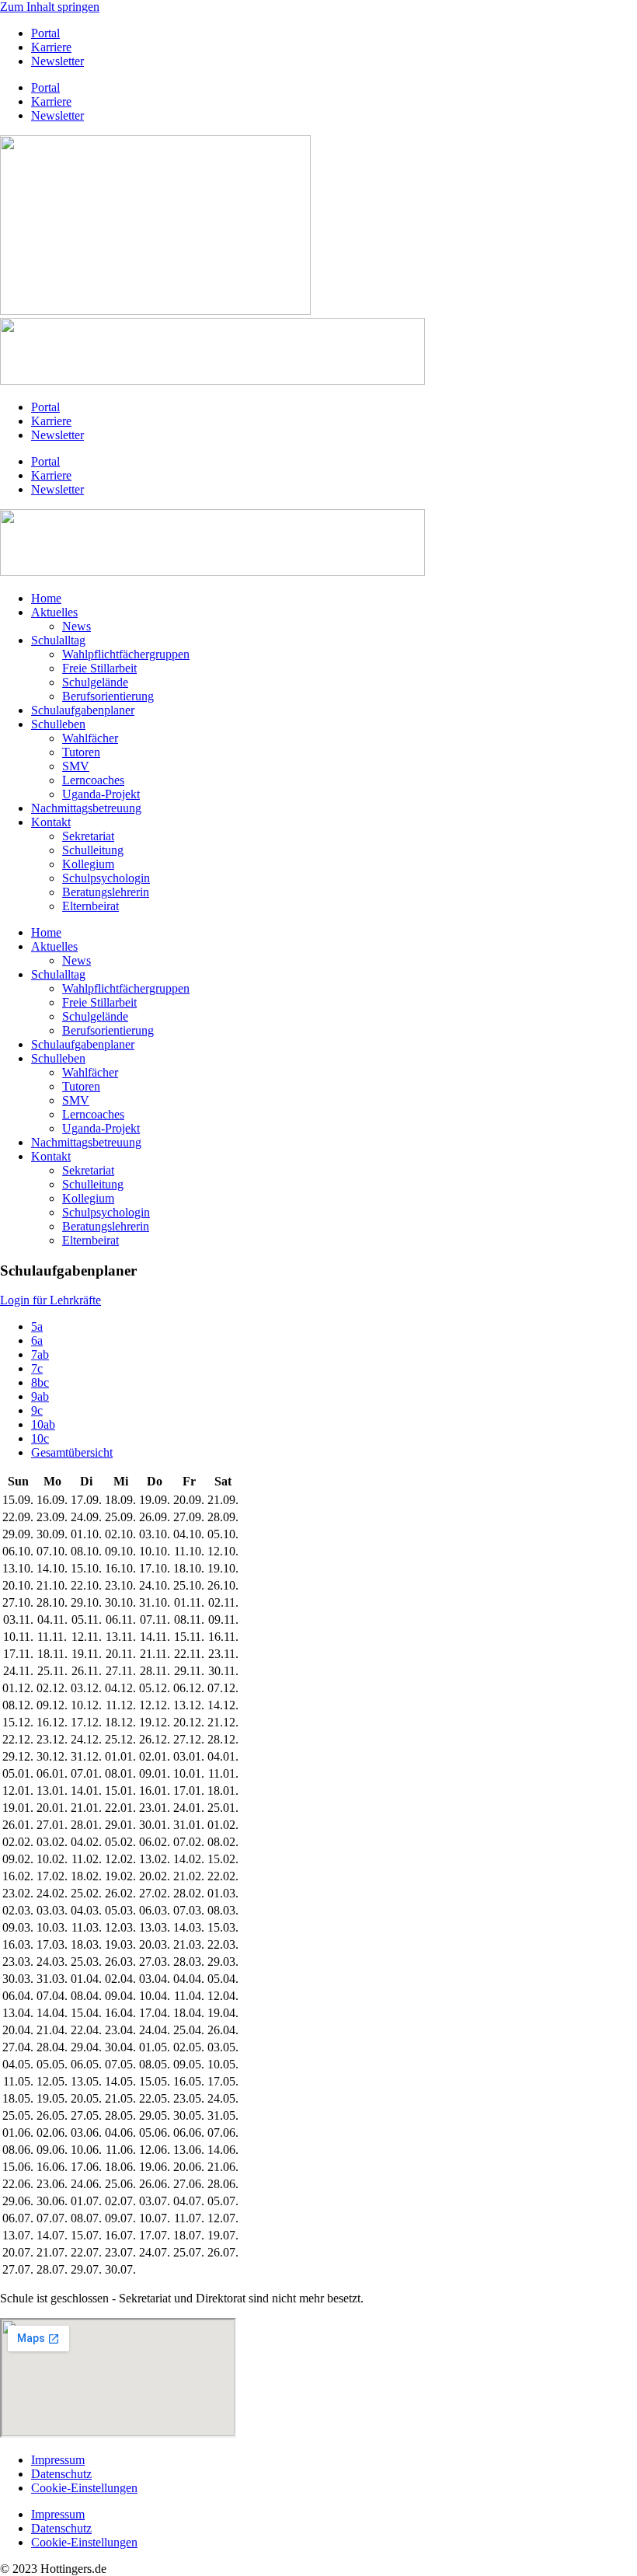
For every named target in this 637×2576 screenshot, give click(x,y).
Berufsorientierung (108, 696)
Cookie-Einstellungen (84, 2488)
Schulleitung (93, 850)
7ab (40, 1354)
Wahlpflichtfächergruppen (126, 654)
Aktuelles (54, 612)
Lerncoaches (93, 780)
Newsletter (57, 61)
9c (37, 1410)
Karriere (51, 47)
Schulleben (58, 724)
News (77, 626)
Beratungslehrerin (106, 892)
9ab (40, 1396)
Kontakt (51, 822)
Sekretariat (88, 836)
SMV (76, 766)
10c (40, 1438)
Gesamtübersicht (72, 1452)
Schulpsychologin (106, 878)
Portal (45, 33)
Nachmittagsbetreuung (86, 808)
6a (37, 1340)
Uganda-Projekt (101, 794)
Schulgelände (95, 682)
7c (37, 1368)
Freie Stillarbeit (99, 668)
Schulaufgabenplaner (83, 710)
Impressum (58, 2460)
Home (46, 598)
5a (37, 1326)
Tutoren (81, 752)
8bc (40, 1382)
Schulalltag (58, 640)
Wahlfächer (90, 738)
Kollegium (88, 864)
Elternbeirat (91, 906)
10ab (43, 1424)
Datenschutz (61, 2474)
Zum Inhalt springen (50, 7)
